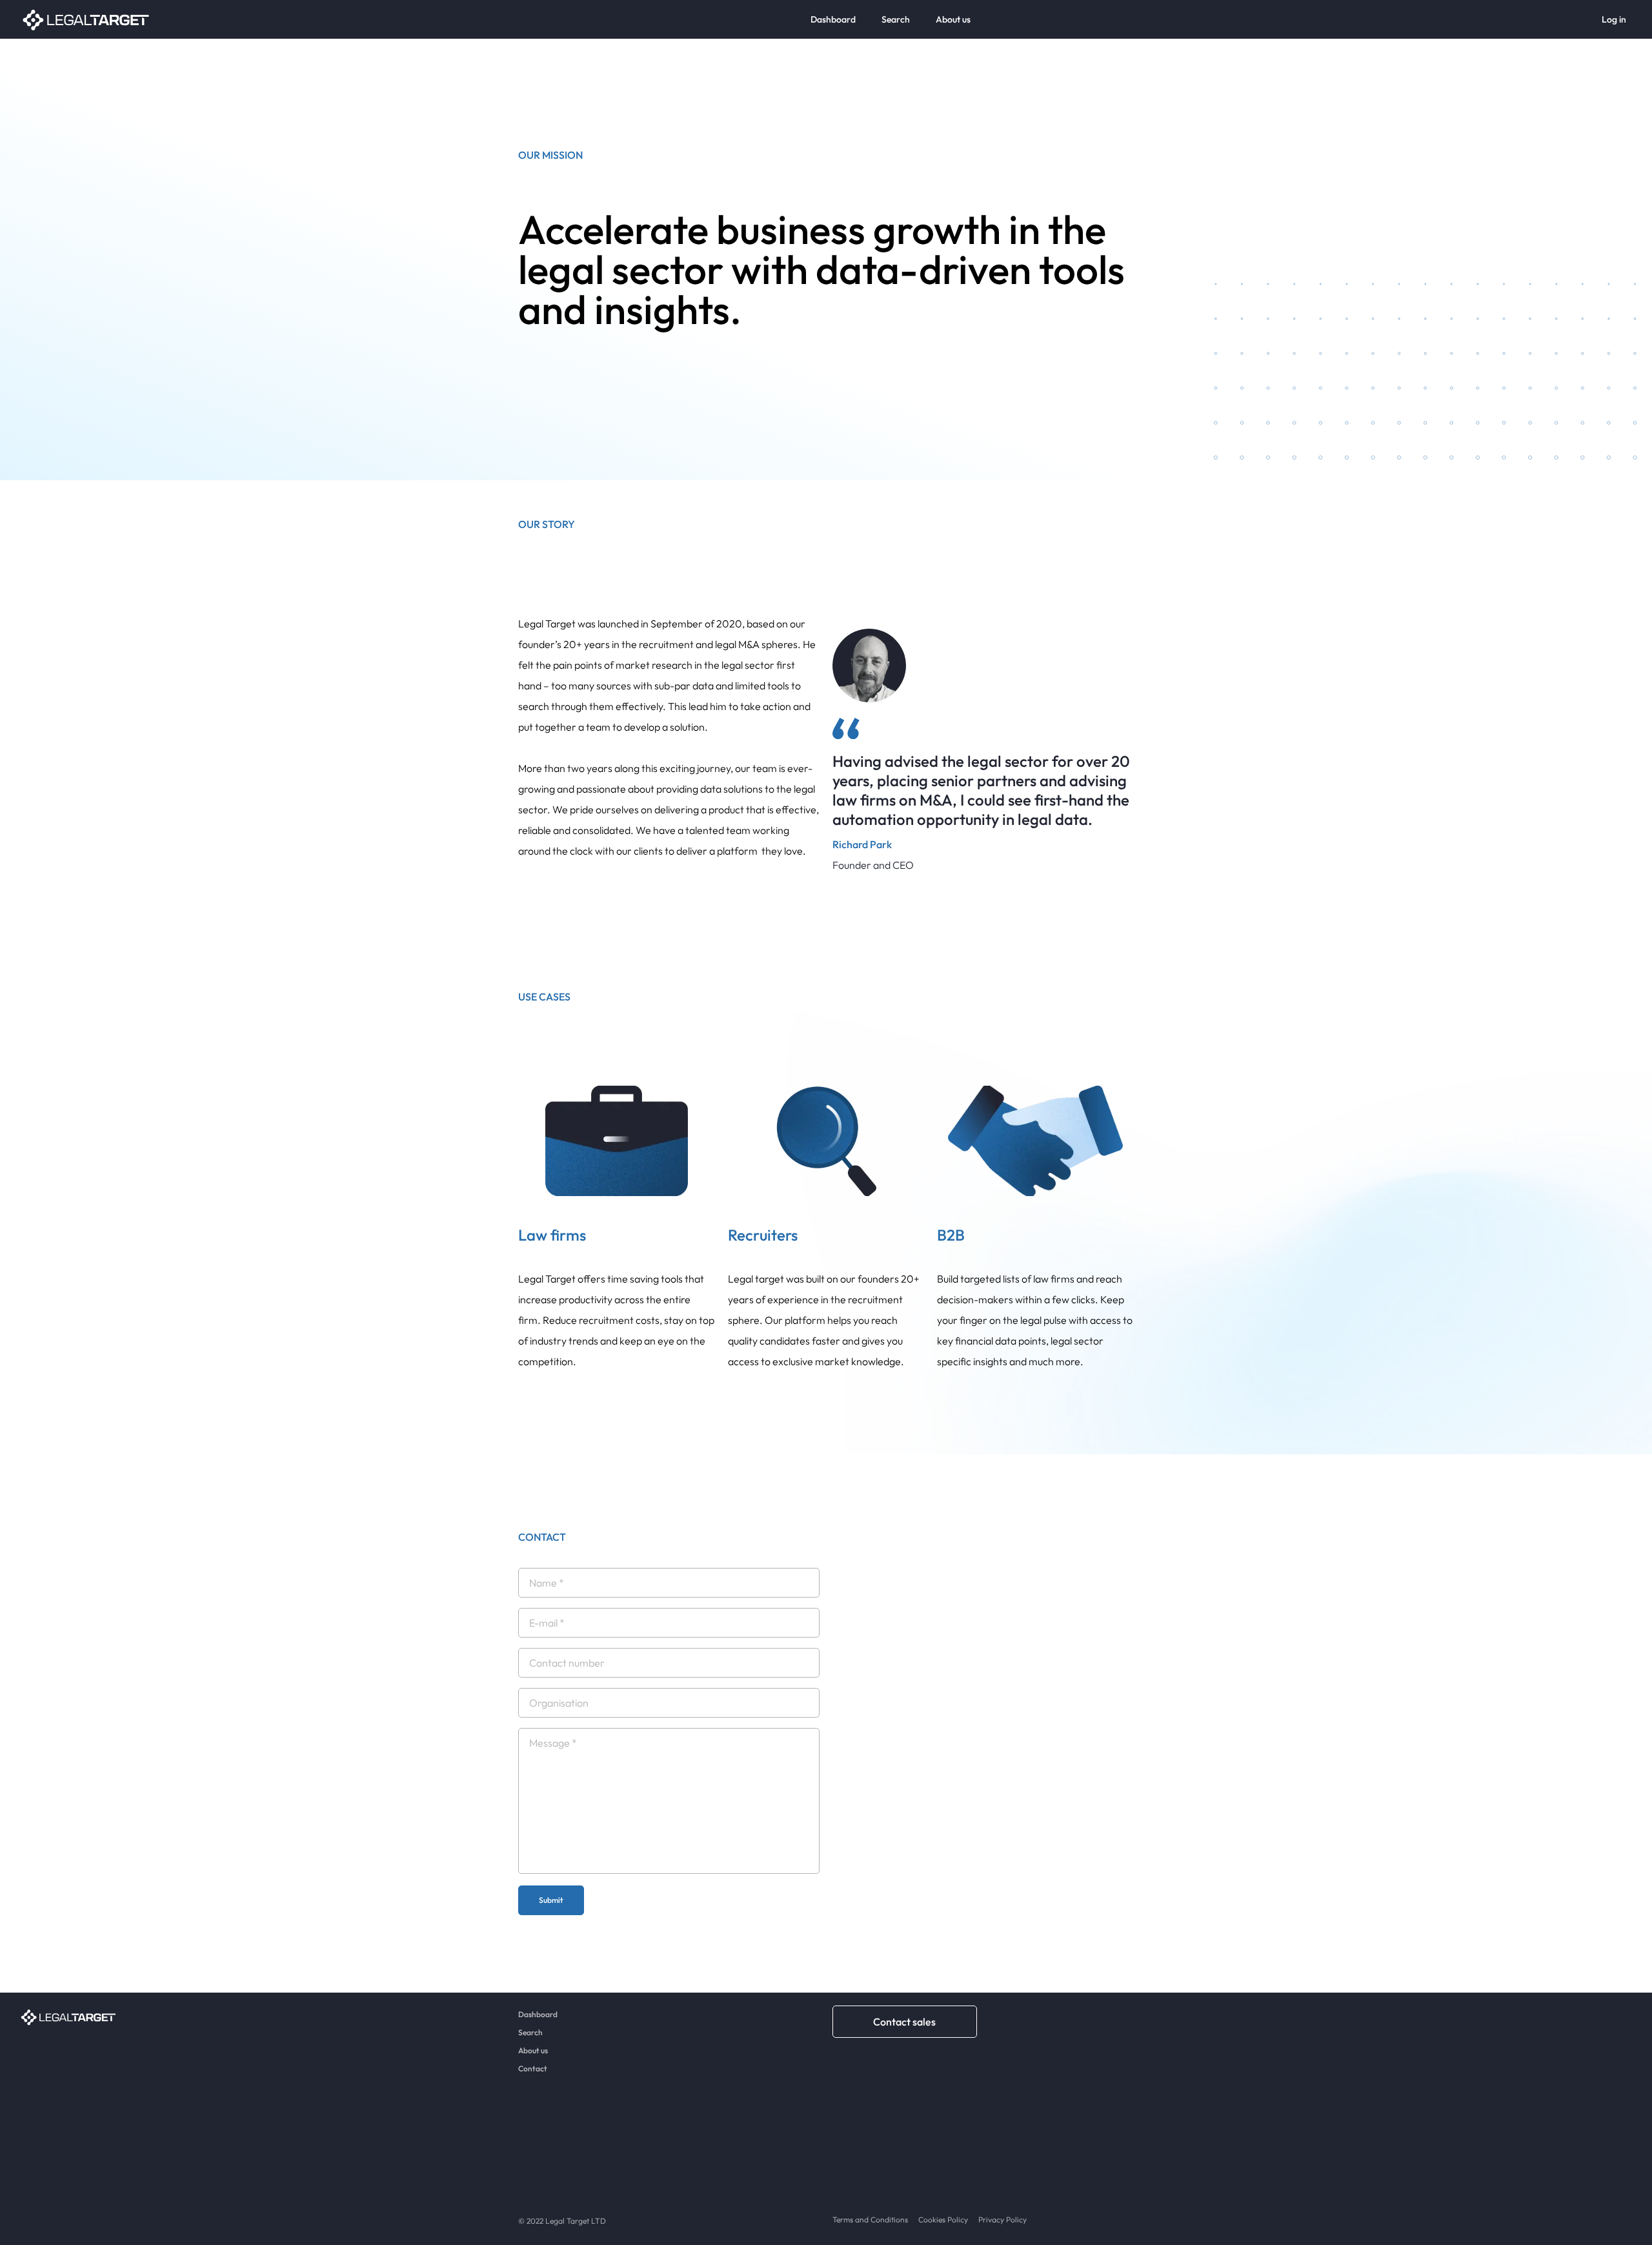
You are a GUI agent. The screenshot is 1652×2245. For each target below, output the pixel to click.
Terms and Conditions (870, 2220)
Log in (1614, 19)
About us (953, 19)
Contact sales (904, 2022)
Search (896, 19)
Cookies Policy (943, 2220)
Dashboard (833, 19)
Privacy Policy (1002, 2220)
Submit (551, 1900)
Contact (533, 2068)
